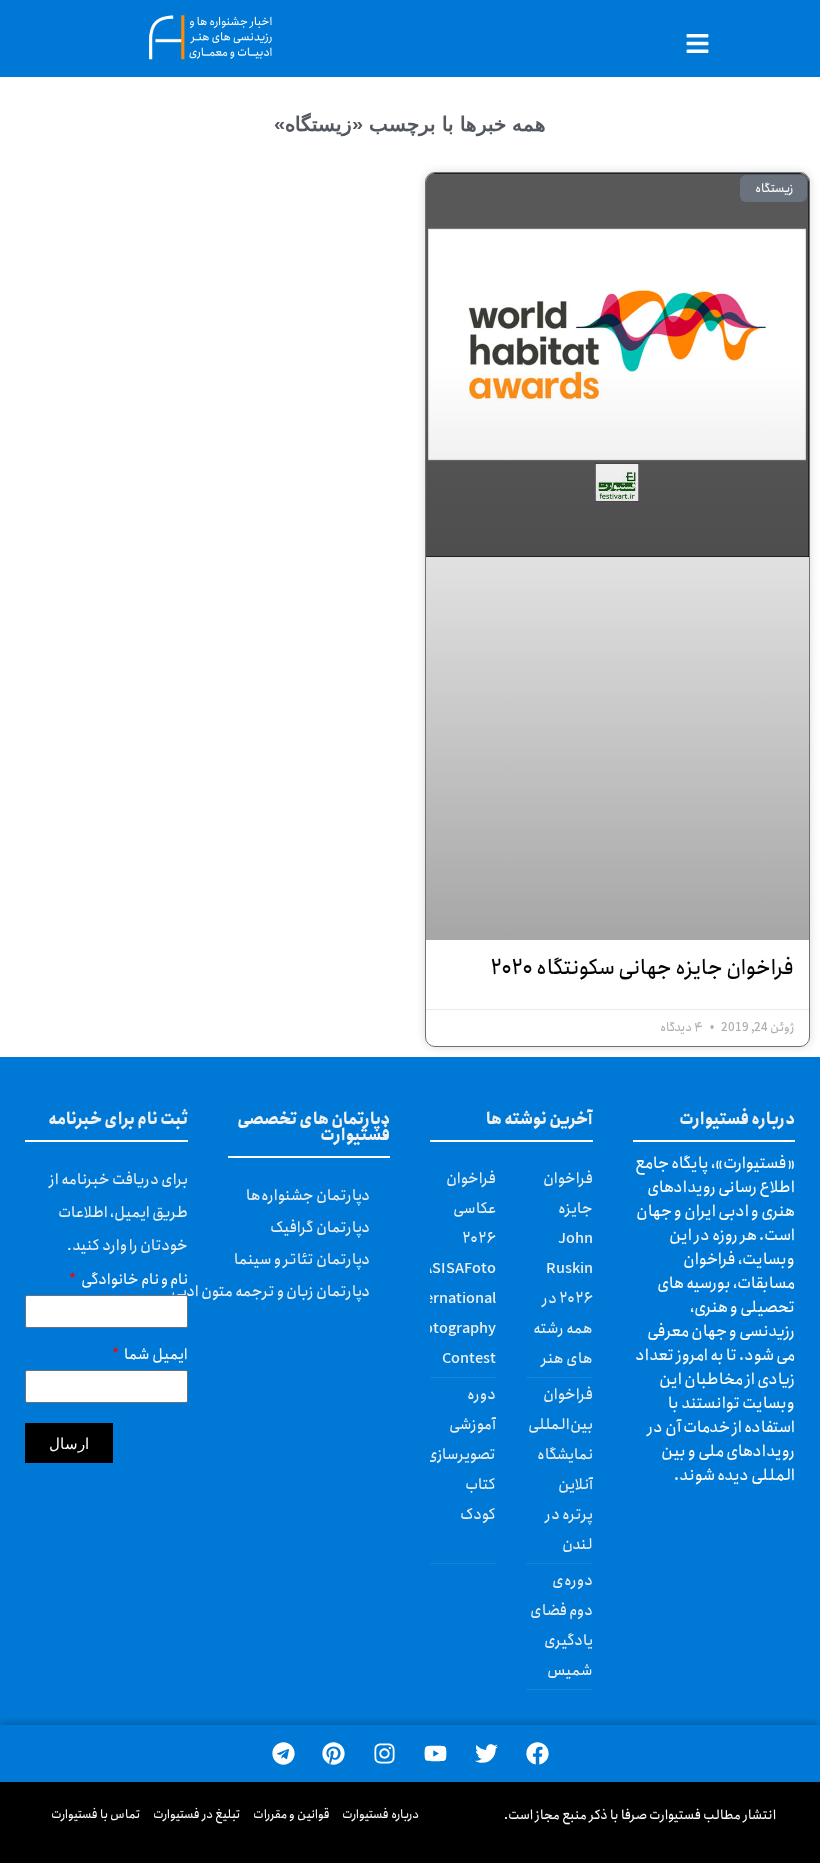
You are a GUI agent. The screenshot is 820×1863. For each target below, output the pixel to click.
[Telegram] (283, 1753)
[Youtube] (435, 1753)
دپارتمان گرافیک (320, 1228)
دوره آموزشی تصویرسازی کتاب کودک (461, 1455)
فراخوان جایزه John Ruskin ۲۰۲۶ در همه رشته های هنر (563, 1269)
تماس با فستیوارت (96, 1814)
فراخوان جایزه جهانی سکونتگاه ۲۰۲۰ (642, 968)
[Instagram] (384, 1753)
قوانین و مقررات (291, 1814)
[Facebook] (537, 1753)
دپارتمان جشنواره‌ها (308, 1196)
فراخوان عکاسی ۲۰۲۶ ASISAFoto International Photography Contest (450, 1269)
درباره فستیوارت (380, 1814)
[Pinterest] (333, 1753)
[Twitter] (486, 1753)
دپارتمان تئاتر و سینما (302, 1260)
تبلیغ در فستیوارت (197, 1814)
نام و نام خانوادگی (133, 1282)
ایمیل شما (155, 1357)
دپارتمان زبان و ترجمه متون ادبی (270, 1292)
